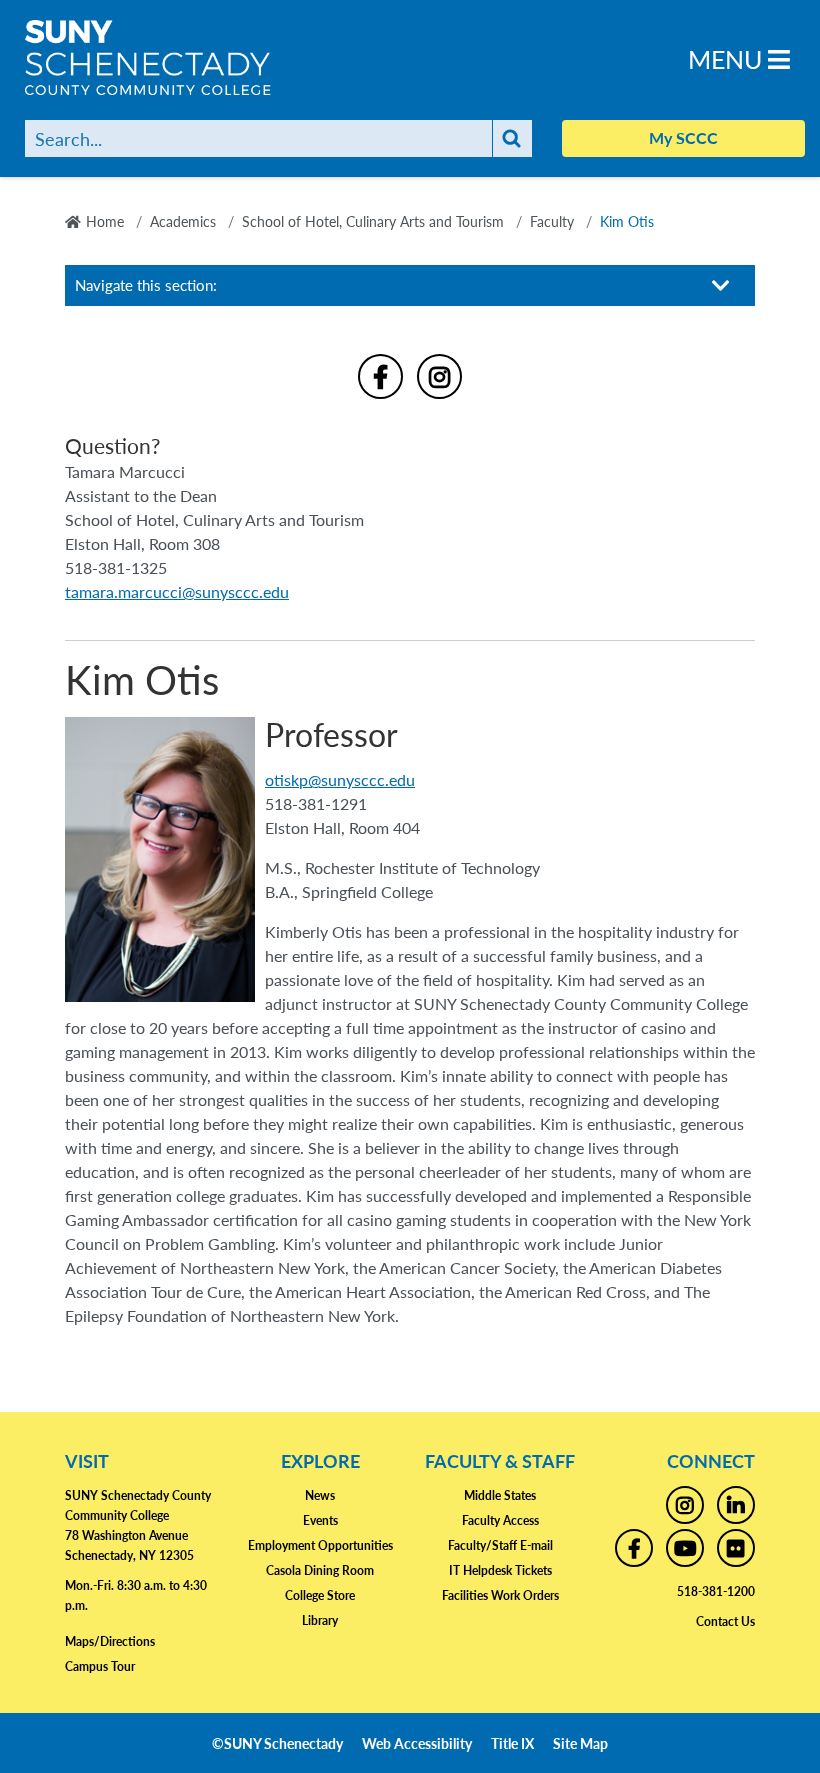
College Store (320, 1595)
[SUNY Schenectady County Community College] (175, 57)
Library (320, 1620)
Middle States (500, 1495)
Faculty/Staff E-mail (500, 1545)
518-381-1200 (716, 1591)
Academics (183, 221)
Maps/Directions (110, 1641)
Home (105, 221)
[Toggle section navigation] (721, 285)
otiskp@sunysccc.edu (340, 779)
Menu (728, 58)
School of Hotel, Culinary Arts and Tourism (373, 221)
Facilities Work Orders (500, 1595)
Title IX (512, 1743)
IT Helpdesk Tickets (500, 1570)
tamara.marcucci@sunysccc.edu (177, 591)
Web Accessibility (417, 1743)
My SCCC (683, 137)
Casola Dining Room (320, 1570)
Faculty (552, 221)
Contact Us (725, 1621)
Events (320, 1520)
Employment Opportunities (320, 1545)
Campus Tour (100, 1666)
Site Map (580, 1743)
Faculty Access (500, 1520)
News (320, 1495)
